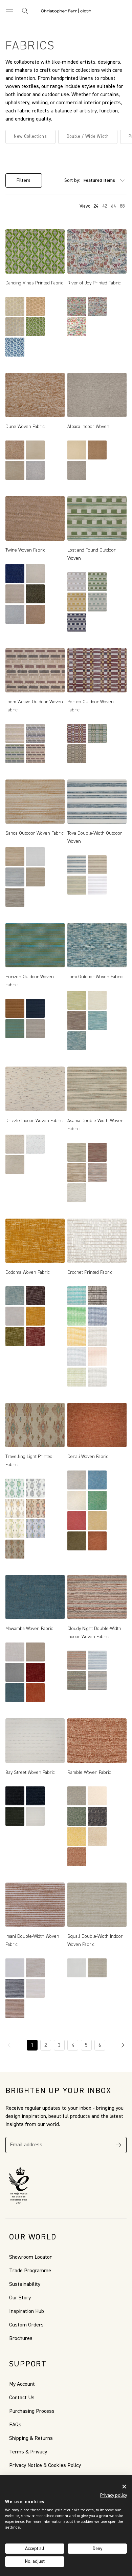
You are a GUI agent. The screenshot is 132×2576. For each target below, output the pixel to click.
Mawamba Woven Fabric (29, 1629)
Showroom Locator (30, 2257)
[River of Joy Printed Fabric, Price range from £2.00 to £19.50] (97, 251)
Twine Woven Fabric (25, 550)
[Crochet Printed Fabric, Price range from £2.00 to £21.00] (97, 1241)
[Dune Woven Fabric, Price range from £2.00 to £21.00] (35, 395)
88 (122, 206)
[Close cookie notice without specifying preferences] (124, 2486)
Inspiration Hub (27, 2312)
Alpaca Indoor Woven (88, 427)
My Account (22, 2384)
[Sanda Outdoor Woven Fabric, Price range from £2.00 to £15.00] (35, 802)
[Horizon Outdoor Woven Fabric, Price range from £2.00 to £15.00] (35, 945)
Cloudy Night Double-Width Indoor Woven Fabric (94, 1633)
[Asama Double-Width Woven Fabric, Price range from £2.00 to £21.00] (97, 1089)
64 (113, 206)
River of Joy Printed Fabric (94, 283)
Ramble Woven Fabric (89, 1773)
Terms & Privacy (28, 2452)
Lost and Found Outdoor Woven (92, 554)
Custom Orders (26, 2325)
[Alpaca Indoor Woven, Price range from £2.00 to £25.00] (97, 395)
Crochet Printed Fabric (90, 1272)
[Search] (25, 11)
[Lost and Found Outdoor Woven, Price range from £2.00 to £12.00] (97, 518)
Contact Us (22, 2398)
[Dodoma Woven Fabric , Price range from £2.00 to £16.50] (35, 1241)
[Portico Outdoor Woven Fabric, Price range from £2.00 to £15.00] (97, 670)
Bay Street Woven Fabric (30, 1773)
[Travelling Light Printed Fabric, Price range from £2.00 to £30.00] (35, 1425)
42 (105, 206)
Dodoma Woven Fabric (28, 1272)
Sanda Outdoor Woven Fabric (35, 833)
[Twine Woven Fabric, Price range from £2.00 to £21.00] (35, 518)
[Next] (123, 2045)
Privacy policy (114, 2495)
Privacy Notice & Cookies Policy (45, 2466)
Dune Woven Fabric (25, 427)
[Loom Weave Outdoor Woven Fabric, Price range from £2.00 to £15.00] (35, 670)
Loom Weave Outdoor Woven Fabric (34, 706)
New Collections (30, 137)
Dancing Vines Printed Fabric (34, 283)
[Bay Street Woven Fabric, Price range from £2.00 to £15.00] (35, 1741)
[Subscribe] (118, 2145)
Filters (24, 180)
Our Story (20, 2298)
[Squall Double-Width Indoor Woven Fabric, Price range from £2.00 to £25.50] (97, 1905)
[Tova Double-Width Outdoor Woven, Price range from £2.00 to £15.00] (97, 802)
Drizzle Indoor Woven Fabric (34, 1121)
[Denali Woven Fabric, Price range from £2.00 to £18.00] (97, 1425)
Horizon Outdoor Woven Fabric (30, 981)
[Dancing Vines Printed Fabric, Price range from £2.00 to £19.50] (35, 251)
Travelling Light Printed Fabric (29, 1461)
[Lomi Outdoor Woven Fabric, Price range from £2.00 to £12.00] (97, 945)
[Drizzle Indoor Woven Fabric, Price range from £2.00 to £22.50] (35, 1089)
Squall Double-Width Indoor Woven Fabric (95, 1940)
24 (96, 206)
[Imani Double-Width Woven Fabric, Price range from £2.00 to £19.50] (35, 1905)
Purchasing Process (32, 2411)
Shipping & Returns (31, 2439)
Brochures (21, 2339)
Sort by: (72, 180)
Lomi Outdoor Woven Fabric (95, 977)
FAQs (15, 2425)
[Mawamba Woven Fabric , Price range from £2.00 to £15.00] (35, 1597)
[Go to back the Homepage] (66, 11)
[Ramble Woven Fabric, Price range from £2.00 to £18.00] (97, 1741)
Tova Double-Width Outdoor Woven (95, 837)
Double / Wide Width (88, 137)
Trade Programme (30, 2271)
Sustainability (25, 2284)
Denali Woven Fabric (88, 1457)
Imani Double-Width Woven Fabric (32, 1940)
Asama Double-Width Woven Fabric (95, 1125)
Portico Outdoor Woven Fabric (91, 706)
